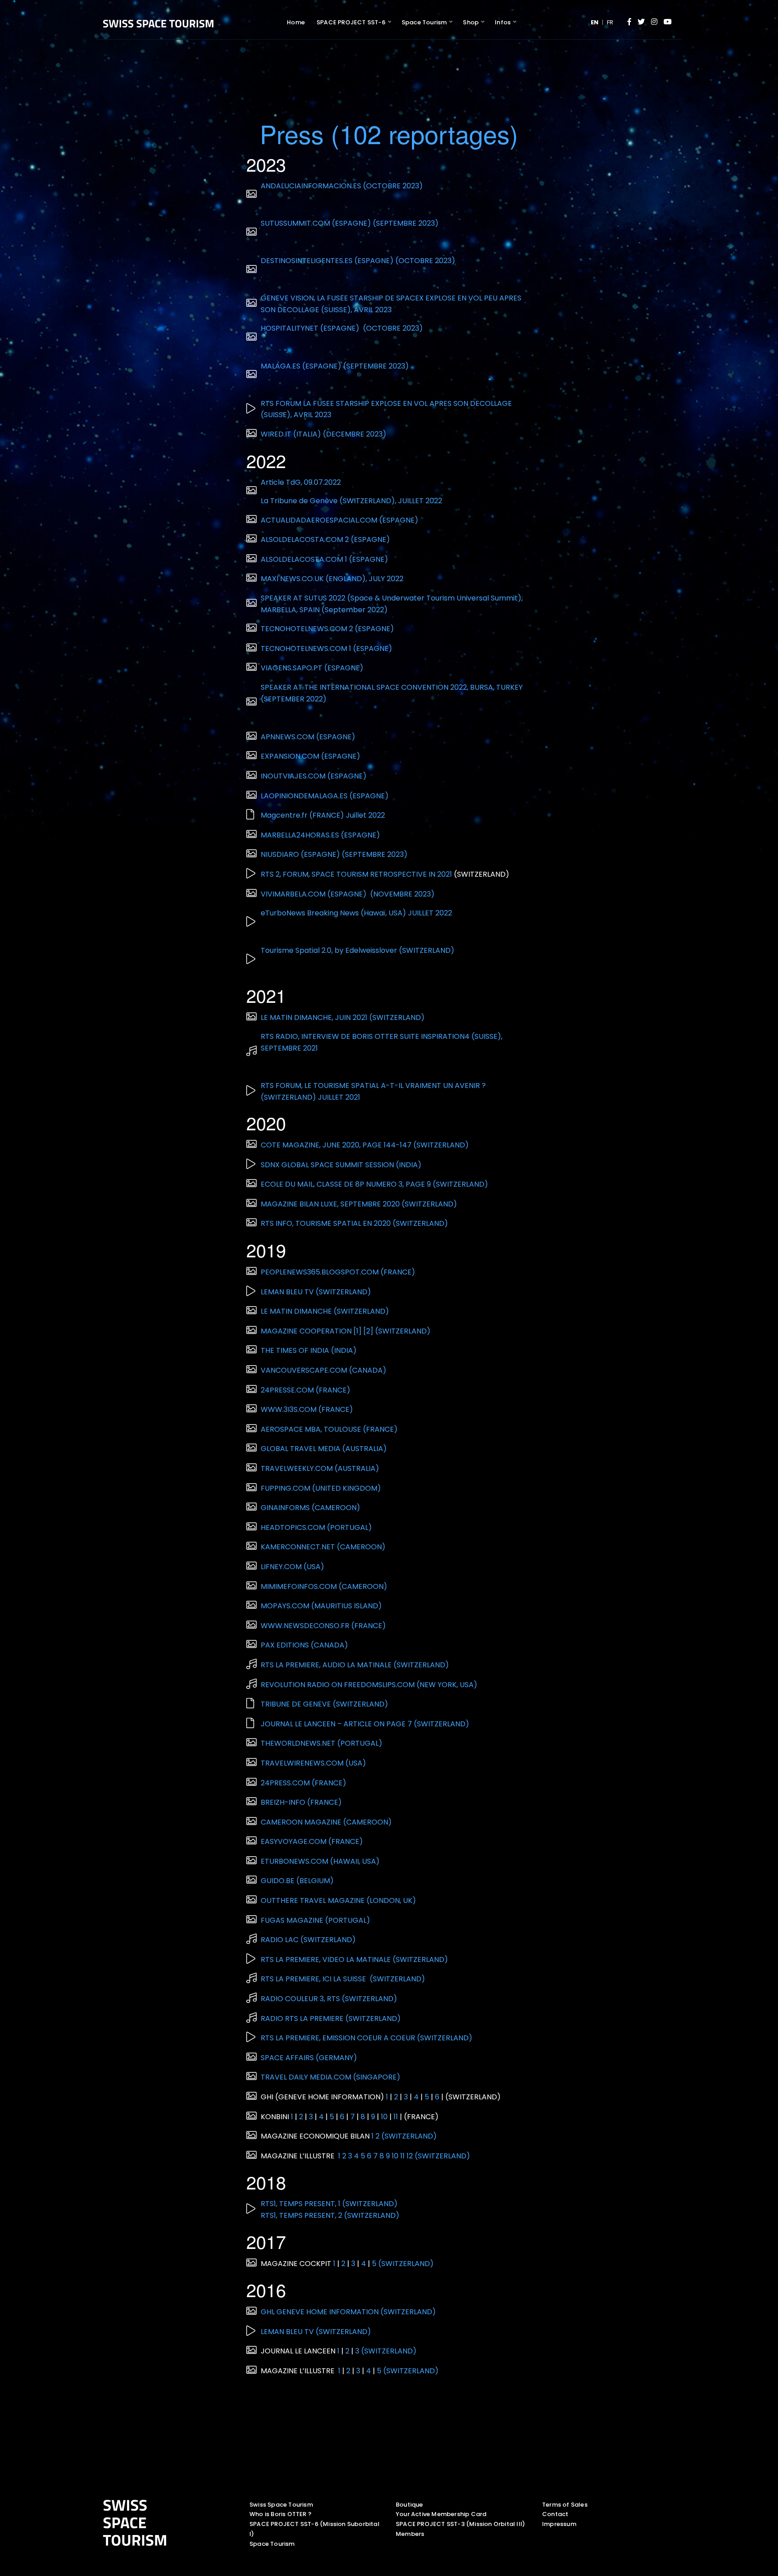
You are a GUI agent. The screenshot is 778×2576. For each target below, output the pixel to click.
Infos (503, 22)
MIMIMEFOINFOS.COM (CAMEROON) (325, 1586)
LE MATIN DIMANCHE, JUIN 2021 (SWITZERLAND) (343, 1017)
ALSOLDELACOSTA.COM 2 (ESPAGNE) (326, 539)
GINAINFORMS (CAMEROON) (311, 1508)
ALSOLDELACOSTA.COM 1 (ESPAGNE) (325, 559)
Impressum (559, 2524)
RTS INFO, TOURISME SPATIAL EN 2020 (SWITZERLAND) (354, 1223)
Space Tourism (424, 22)
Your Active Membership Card (441, 2514)
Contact (555, 2514)
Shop (471, 22)
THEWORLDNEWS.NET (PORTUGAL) (321, 1743)
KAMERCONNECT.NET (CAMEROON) (324, 1547)
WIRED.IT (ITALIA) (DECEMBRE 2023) (323, 434)
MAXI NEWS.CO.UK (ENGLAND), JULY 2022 (332, 579)
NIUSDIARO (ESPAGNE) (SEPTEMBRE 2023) (334, 854)
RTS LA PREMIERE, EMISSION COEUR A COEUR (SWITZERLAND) (366, 2038)
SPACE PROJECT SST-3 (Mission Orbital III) (460, 2524)
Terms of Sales (565, 2505)
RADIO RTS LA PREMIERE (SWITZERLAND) (331, 2018)
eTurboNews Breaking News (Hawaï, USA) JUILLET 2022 (356, 913)
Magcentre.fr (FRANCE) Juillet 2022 (323, 815)
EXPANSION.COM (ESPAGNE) (311, 756)
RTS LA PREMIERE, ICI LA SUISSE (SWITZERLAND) (344, 1979)
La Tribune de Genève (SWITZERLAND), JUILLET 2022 (351, 501)
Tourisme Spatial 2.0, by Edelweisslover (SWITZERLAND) (357, 950)
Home (296, 22)
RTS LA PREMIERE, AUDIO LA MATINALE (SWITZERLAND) (356, 1665)
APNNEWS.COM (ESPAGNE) (309, 737)
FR (610, 22)
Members (410, 2534)
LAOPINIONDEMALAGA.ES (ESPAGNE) (326, 796)
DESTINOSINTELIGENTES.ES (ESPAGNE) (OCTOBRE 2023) (358, 261)
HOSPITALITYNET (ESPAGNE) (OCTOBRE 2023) (342, 328)
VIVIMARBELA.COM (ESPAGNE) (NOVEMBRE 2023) (348, 894)
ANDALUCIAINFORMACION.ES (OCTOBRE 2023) (342, 186)
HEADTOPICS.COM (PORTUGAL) (316, 1527)
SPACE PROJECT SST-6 (351, 22)
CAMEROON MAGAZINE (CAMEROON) (326, 1822)
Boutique (409, 2505)
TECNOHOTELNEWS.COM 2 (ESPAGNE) (328, 629)
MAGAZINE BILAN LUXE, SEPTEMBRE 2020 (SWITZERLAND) (359, 1204)
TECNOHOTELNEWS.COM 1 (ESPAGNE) (327, 649)
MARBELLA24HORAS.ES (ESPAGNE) (321, 835)
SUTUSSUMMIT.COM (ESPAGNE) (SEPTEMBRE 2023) (350, 223)
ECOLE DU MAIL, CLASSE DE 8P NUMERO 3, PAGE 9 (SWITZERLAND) (374, 1184)
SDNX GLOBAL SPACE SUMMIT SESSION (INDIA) (341, 1165)
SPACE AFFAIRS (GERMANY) (309, 2058)
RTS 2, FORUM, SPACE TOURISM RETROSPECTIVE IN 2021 (356, 874)
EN (595, 22)
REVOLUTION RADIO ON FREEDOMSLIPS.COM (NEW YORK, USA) (369, 1685)
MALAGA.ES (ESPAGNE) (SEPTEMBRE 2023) (335, 366)
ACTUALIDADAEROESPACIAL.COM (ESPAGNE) (340, 520)
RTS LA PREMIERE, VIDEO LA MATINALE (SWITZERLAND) (354, 1959)
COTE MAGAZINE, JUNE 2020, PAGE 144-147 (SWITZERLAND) (365, 1145)
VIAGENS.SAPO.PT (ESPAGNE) (313, 668)
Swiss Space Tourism (281, 2505)
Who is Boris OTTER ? (280, 2514)
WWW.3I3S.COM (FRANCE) (308, 1409)
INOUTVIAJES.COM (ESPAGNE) (314, 776)
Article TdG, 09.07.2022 (301, 482)
